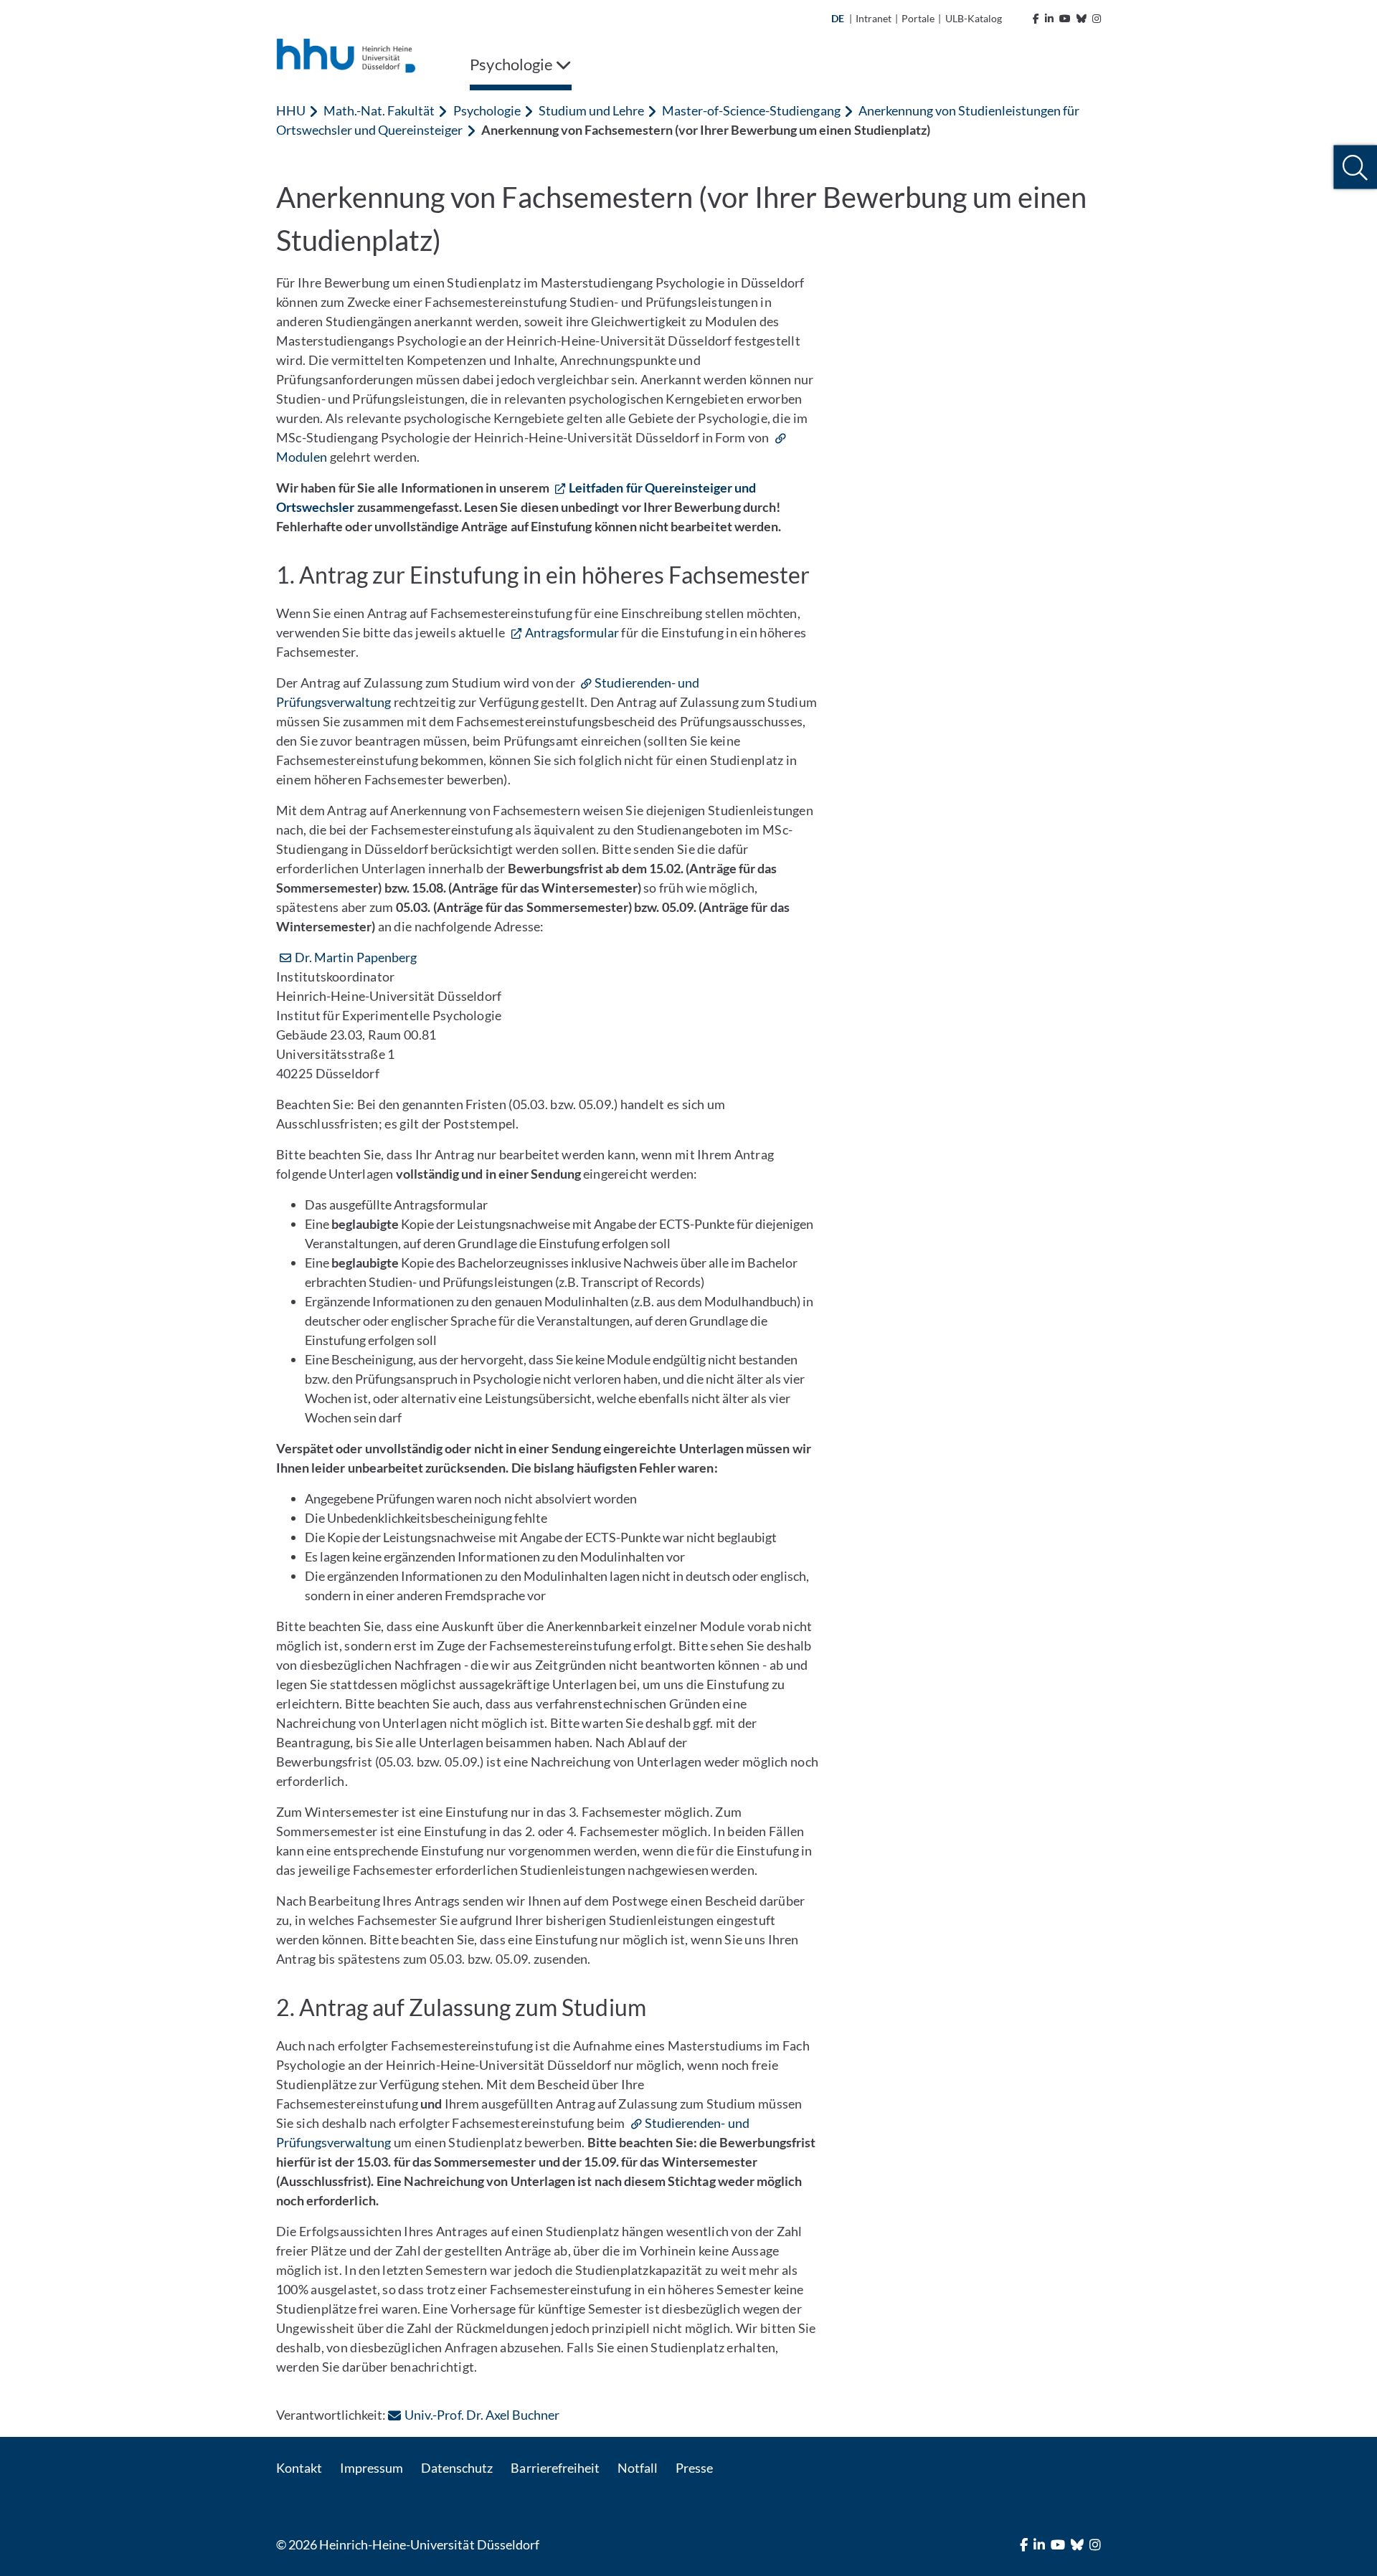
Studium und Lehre (591, 110)
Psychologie (487, 110)
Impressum (372, 2468)
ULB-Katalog (974, 18)
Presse (694, 2468)
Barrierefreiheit (555, 2468)
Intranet (874, 18)
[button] (1355, 167)
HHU (291, 110)
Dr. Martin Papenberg (356, 957)
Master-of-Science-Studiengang (751, 110)
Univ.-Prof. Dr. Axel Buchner (482, 2415)
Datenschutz (457, 2468)
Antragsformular (572, 632)
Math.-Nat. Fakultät (379, 110)
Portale (918, 18)
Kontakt (299, 2468)
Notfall (638, 2468)
